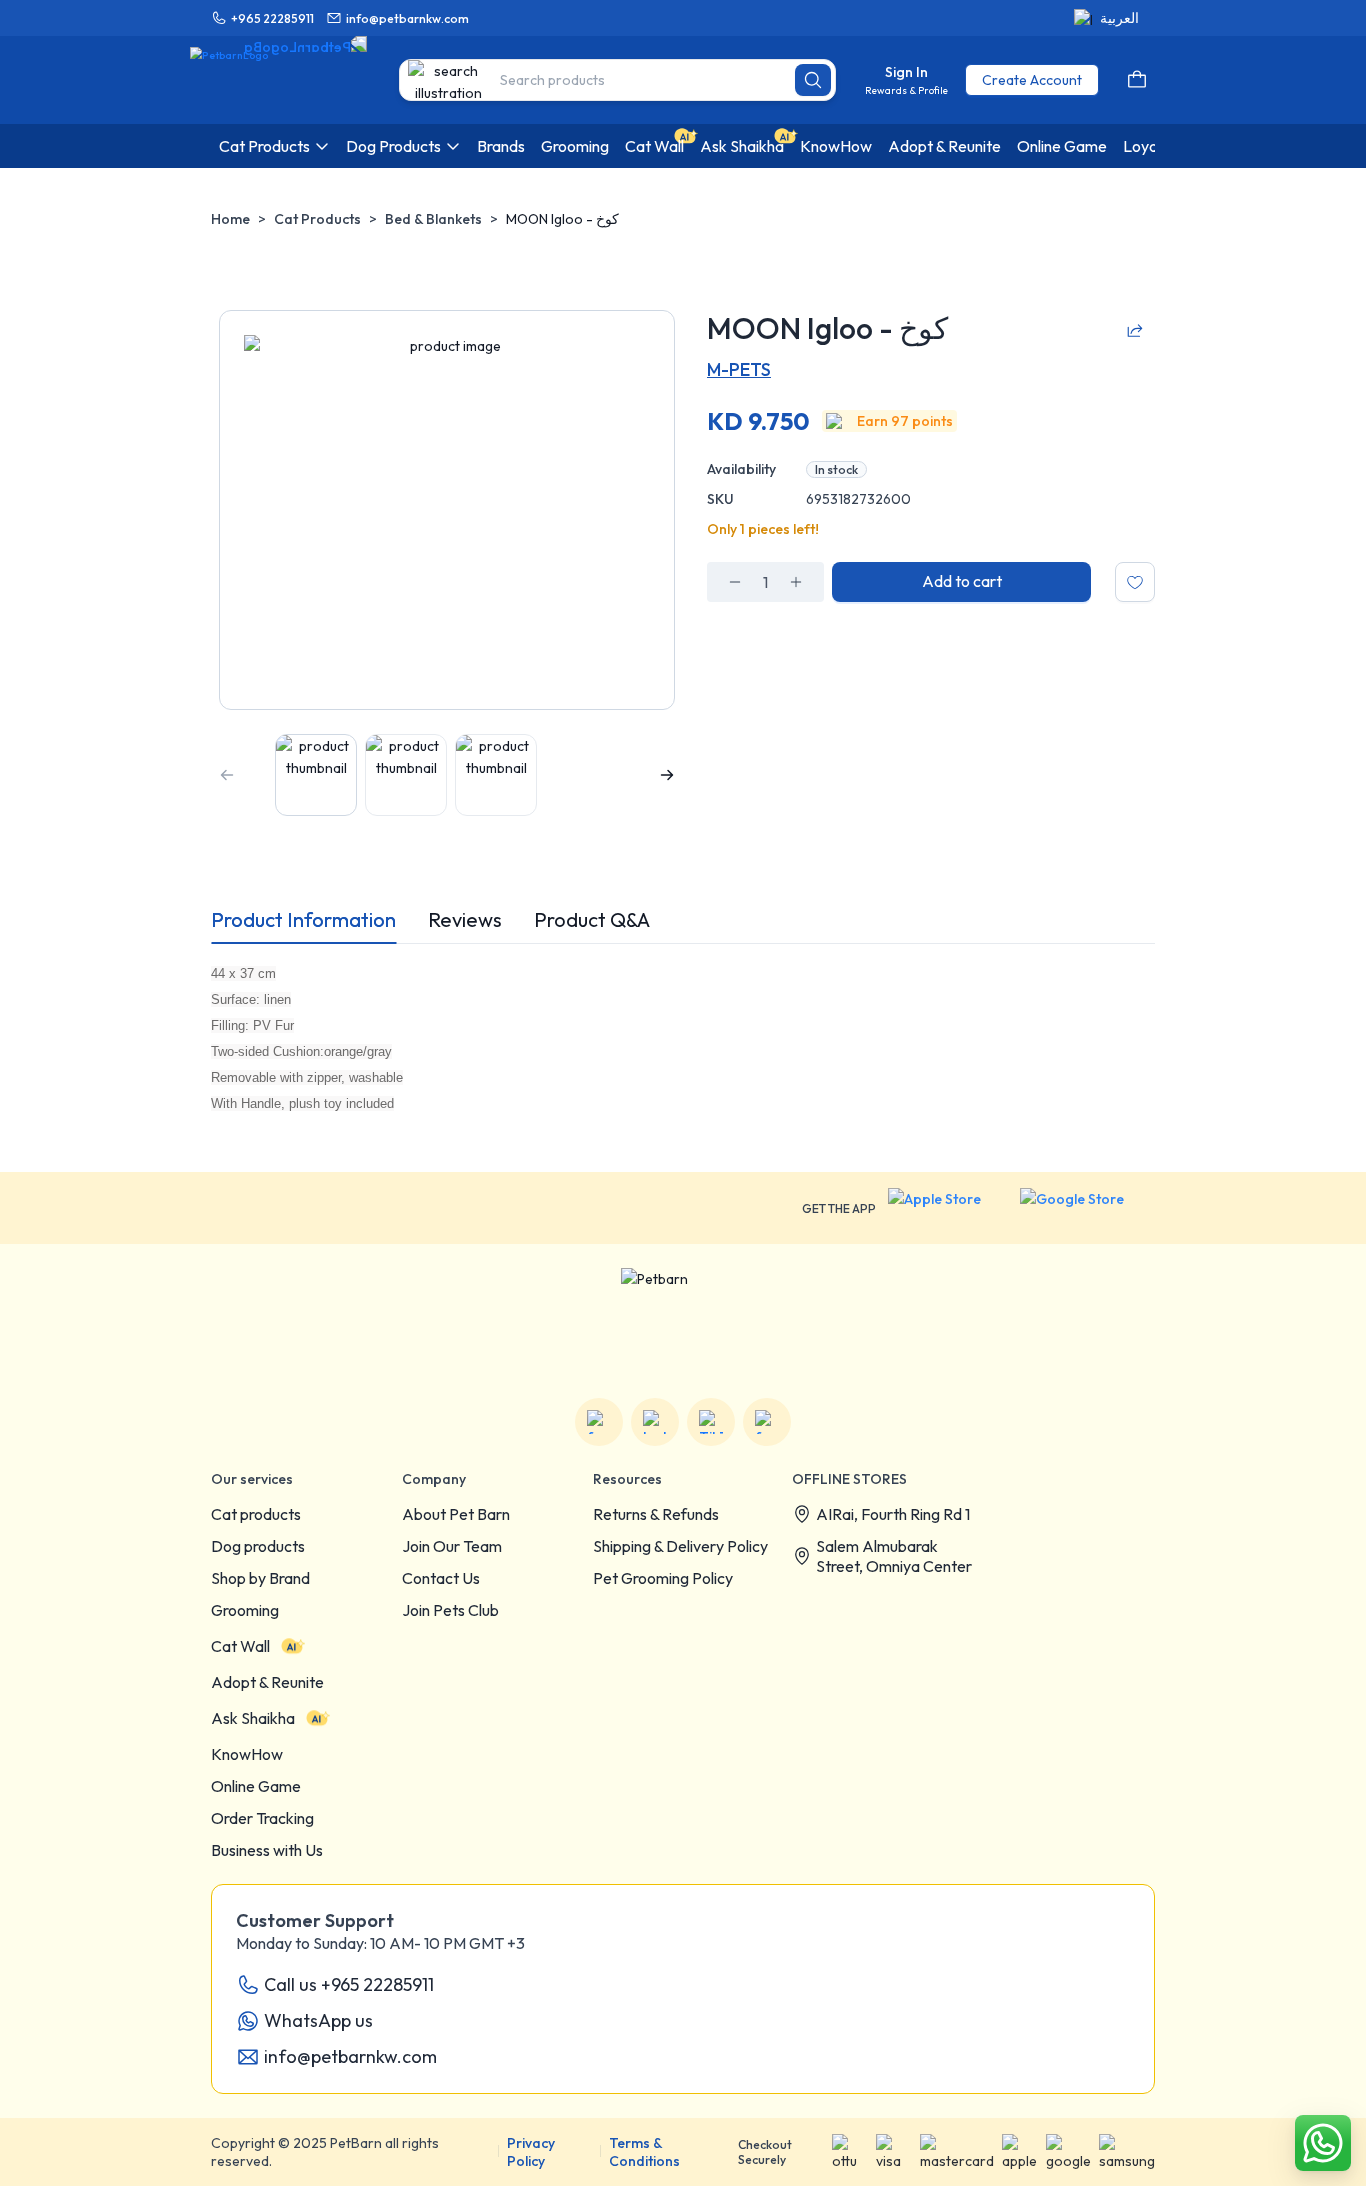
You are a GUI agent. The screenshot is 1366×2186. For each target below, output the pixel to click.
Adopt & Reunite (267, 1682)
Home (230, 219)
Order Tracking (262, 1818)
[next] (667, 775)
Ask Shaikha (253, 1718)
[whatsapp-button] (1323, 2143)
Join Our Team (452, 1546)
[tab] (303, 920)
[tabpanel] (683, 1038)
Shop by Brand (260, 1578)
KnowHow (247, 1754)
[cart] (1137, 80)
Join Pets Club (450, 1610)
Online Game (256, 1786)
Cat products (256, 1514)
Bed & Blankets (433, 219)
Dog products (258, 1546)
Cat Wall (240, 1646)
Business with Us (267, 1850)
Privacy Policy (531, 2152)
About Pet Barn (456, 1514)
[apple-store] (948, 1208)
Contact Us (441, 1578)
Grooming (245, 1610)
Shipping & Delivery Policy (680, 1546)
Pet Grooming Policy (663, 1578)
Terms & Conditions (644, 2152)
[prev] (227, 775)
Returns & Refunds (656, 1514)
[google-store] (1087, 1208)
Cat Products (317, 219)
